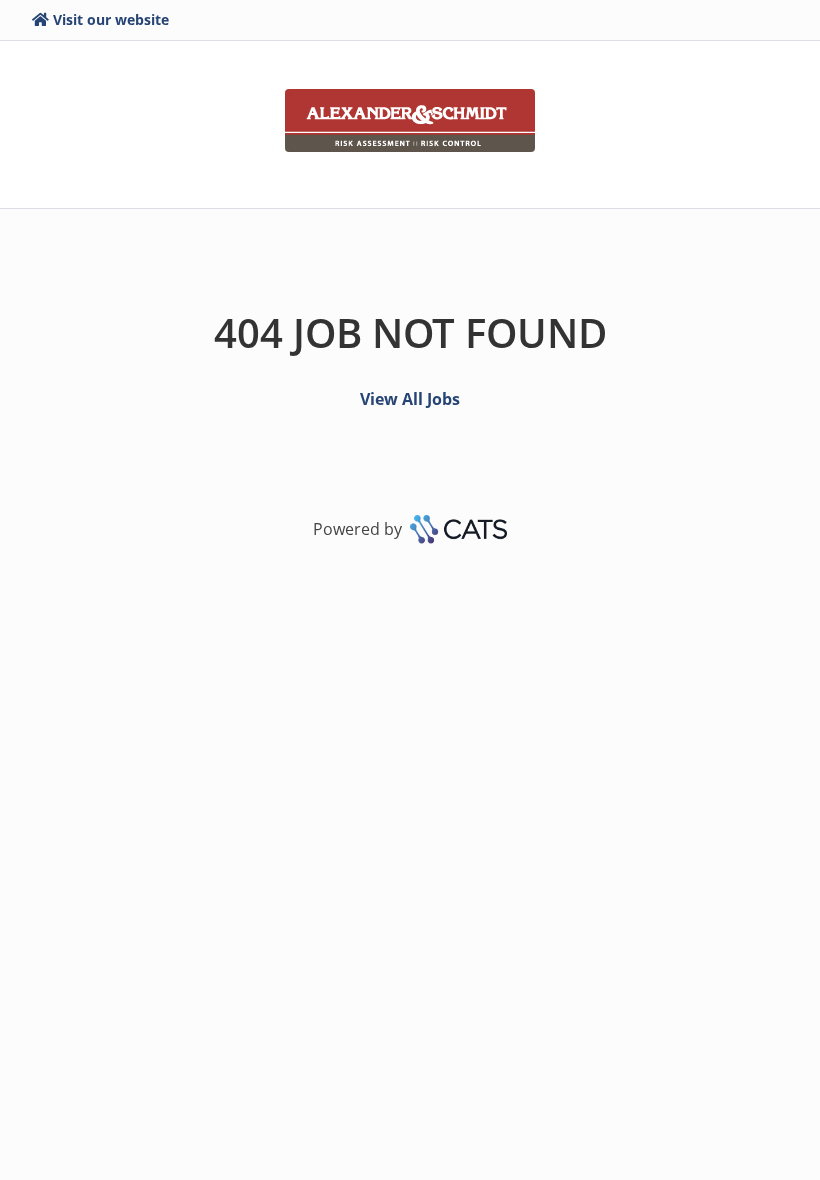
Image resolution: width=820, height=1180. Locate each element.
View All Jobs (410, 399)
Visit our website (111, 19)
